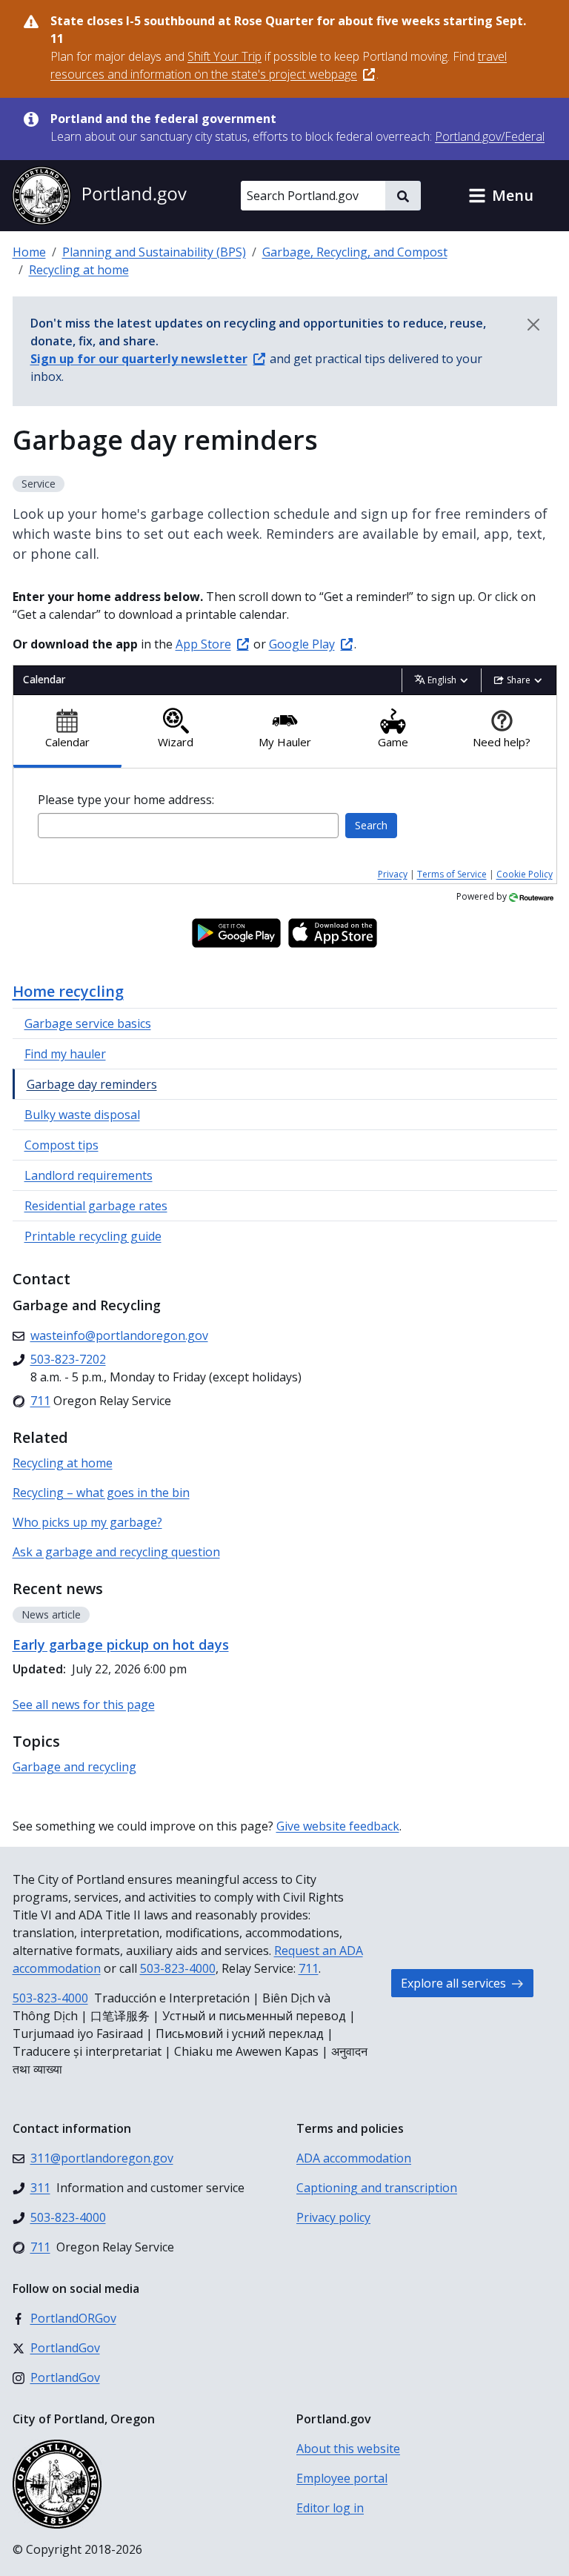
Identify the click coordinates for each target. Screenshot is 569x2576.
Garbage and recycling (74, 1767)
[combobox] (188, 826)
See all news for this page (84, 1704)
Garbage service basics (88, 1023)
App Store (203, 644)
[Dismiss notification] (533, 325)
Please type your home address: (126, 800)
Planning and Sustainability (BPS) (154, 252)
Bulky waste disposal (82, 1115)
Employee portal (342, 2478)
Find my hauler (65, 1054)
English (442, 680)
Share (519, 680)
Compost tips (61, 1145)
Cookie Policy (525, 874)
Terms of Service (452, 874)
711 (309, 1968)
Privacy (393, 874)
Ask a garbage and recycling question (116, 1552)
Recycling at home (79, 270)
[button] (501, 196)
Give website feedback (338, 1826)
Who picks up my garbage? (87, 1522)
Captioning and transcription (377, 2188)
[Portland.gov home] (99, 196)
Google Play (302, 644)
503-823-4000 (178, 1968)
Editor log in (330, 2508)
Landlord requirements (89, 1175)
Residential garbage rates (96, 1206)
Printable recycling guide (93, 1236)
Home (29, 252)
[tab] (68, 732)
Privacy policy (333, 2217)
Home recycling (68, 991)
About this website (348, 2449)
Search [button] (371, 825)
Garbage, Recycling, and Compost (355, 252)
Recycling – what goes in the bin (101, 1493)
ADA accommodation (354, 2158)
